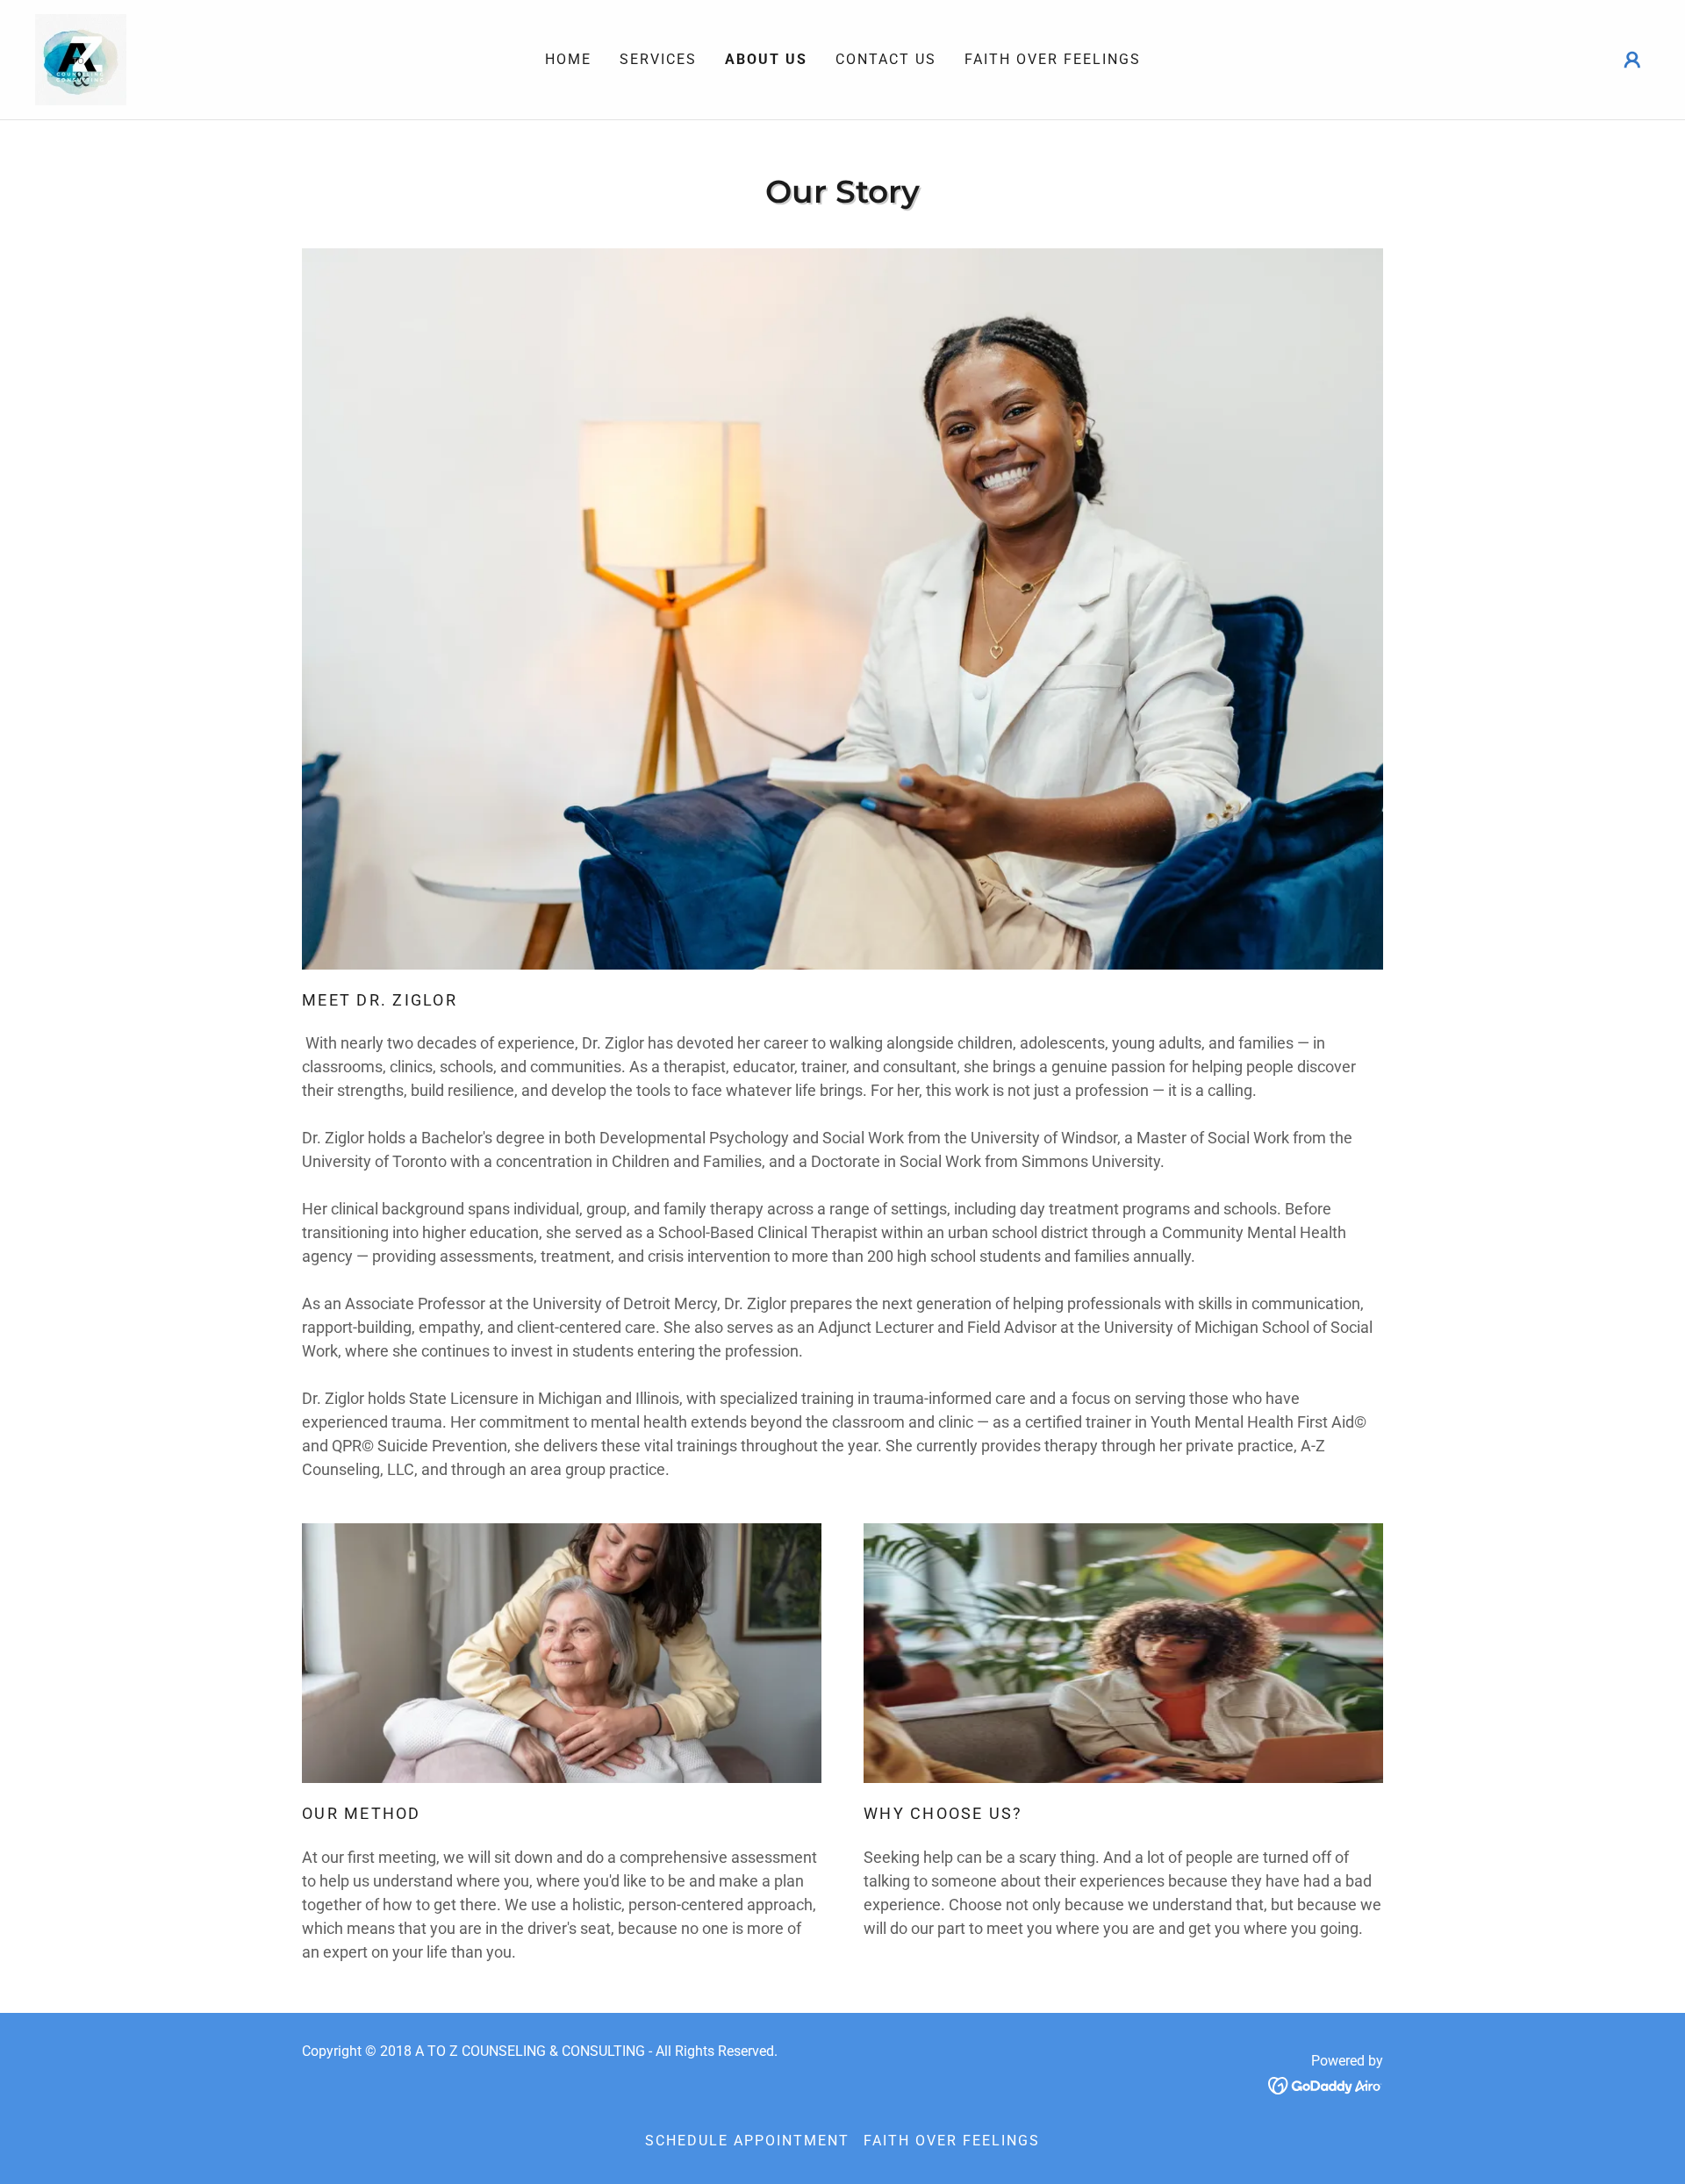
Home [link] (568, 59)
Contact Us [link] (886, 59)
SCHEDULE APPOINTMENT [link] (747, 2141)
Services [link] (658, 59)
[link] (81, 58)
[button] (1632, 60)
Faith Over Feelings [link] (1053, 59)
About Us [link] (766, 59)
